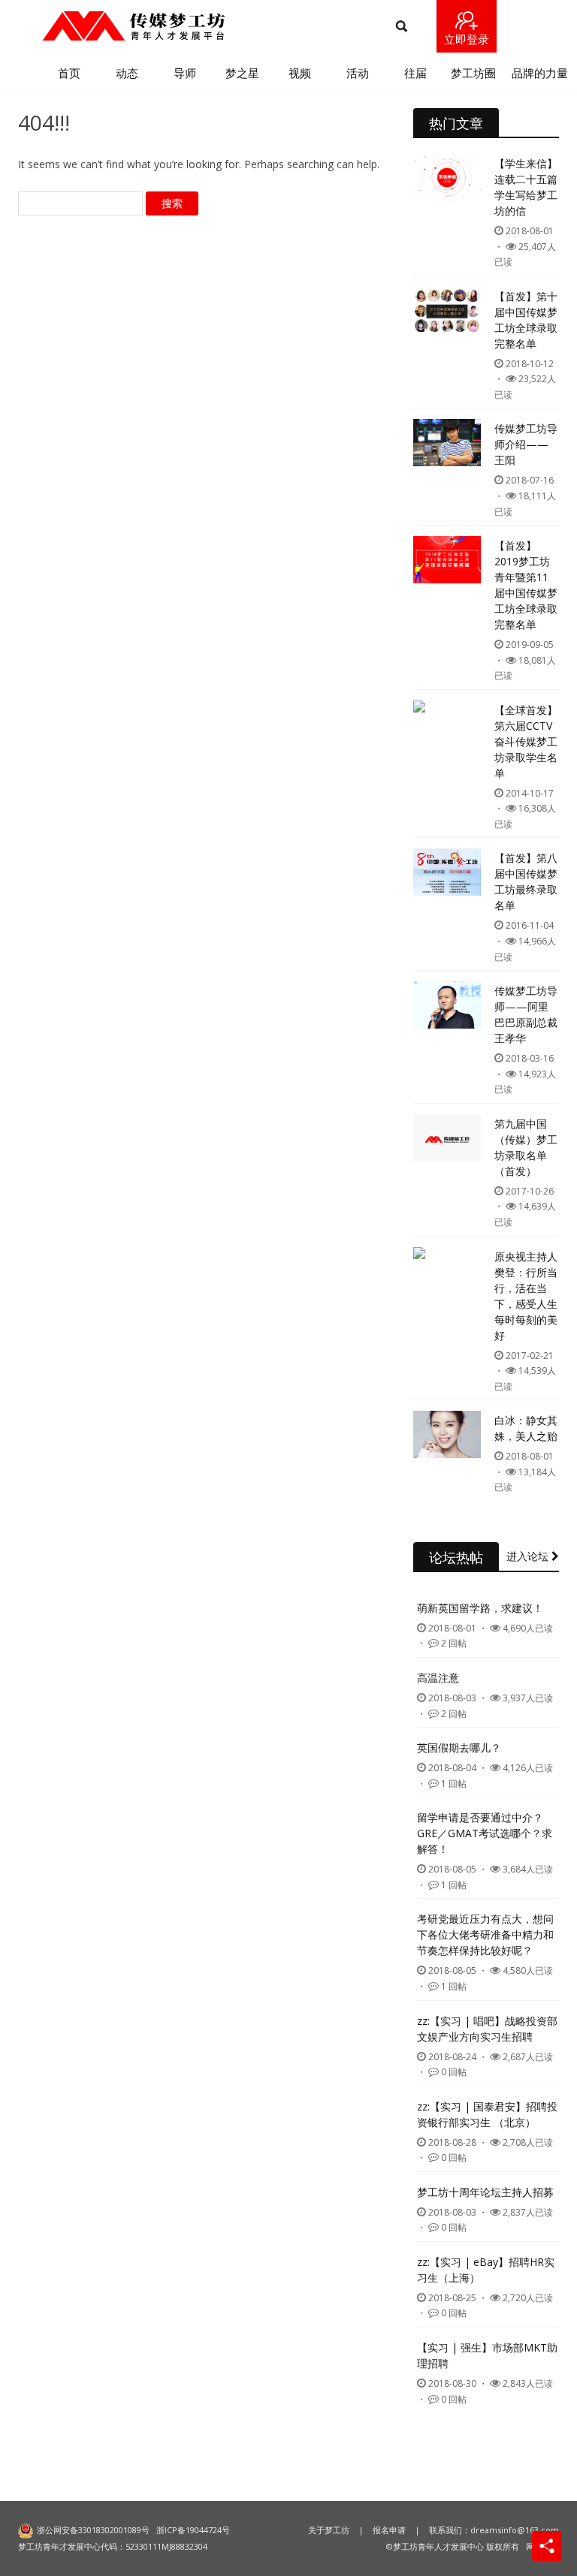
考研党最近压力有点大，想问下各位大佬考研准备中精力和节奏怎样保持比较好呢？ (485, 1934)
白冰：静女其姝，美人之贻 (526, 1428)
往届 (415, 73)
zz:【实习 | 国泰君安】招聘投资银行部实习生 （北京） (487, 2114)
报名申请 (389, 2530)
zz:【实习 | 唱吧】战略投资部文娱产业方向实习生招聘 (487, 2029)
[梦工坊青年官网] (133, 26)
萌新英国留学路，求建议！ (480, 1608)
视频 (300, 73)
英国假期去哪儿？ (459, 1747)
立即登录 (467, 39)
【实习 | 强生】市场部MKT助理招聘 (487, 2355)
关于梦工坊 (329, 2530)
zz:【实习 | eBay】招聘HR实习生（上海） (486, 2270)
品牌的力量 (540, 73)
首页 (69, 73)
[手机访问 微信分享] (547, 2546)
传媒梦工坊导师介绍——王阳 (526, 444)
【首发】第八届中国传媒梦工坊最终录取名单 (526, 881)
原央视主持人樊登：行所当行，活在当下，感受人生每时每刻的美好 (526, 1296)
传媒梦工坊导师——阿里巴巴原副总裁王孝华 (526, 1014)
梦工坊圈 (473, 73)
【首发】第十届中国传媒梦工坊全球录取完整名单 (526, 320)
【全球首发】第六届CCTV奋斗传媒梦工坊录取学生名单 (526, 741)
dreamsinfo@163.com (515, 2530)
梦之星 (242, 73)
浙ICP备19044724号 (193, 2530)
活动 (358, 73)
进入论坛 (529, 1556)
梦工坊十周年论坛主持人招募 (485, 2192)
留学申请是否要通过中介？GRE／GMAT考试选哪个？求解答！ (485, 1833)
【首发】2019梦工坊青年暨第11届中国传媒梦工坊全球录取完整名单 (526, 585)
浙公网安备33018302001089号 (93, 2530)
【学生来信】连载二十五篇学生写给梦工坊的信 (526, 187)
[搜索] (402, 27)
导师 (185, 73)
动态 (127, 73)
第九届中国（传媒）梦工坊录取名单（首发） (526, 1147)
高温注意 (438, 1678)
